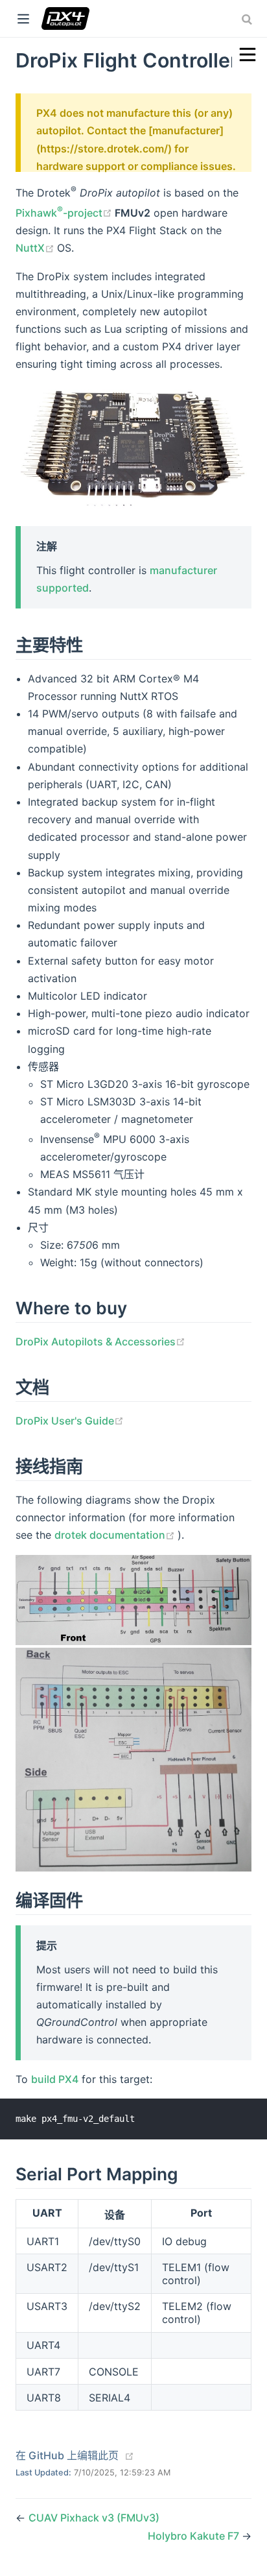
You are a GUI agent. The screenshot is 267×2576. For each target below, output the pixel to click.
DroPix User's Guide (70, 1421)
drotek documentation (116, 1535)
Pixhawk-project (65, 213)
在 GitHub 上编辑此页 (67, 2455)
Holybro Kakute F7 (195, 2536)
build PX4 (55, 2079)
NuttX (36, 248)
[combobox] (248, 19)
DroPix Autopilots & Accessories (100, 1342)
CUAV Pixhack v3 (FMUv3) (94, 2518)
